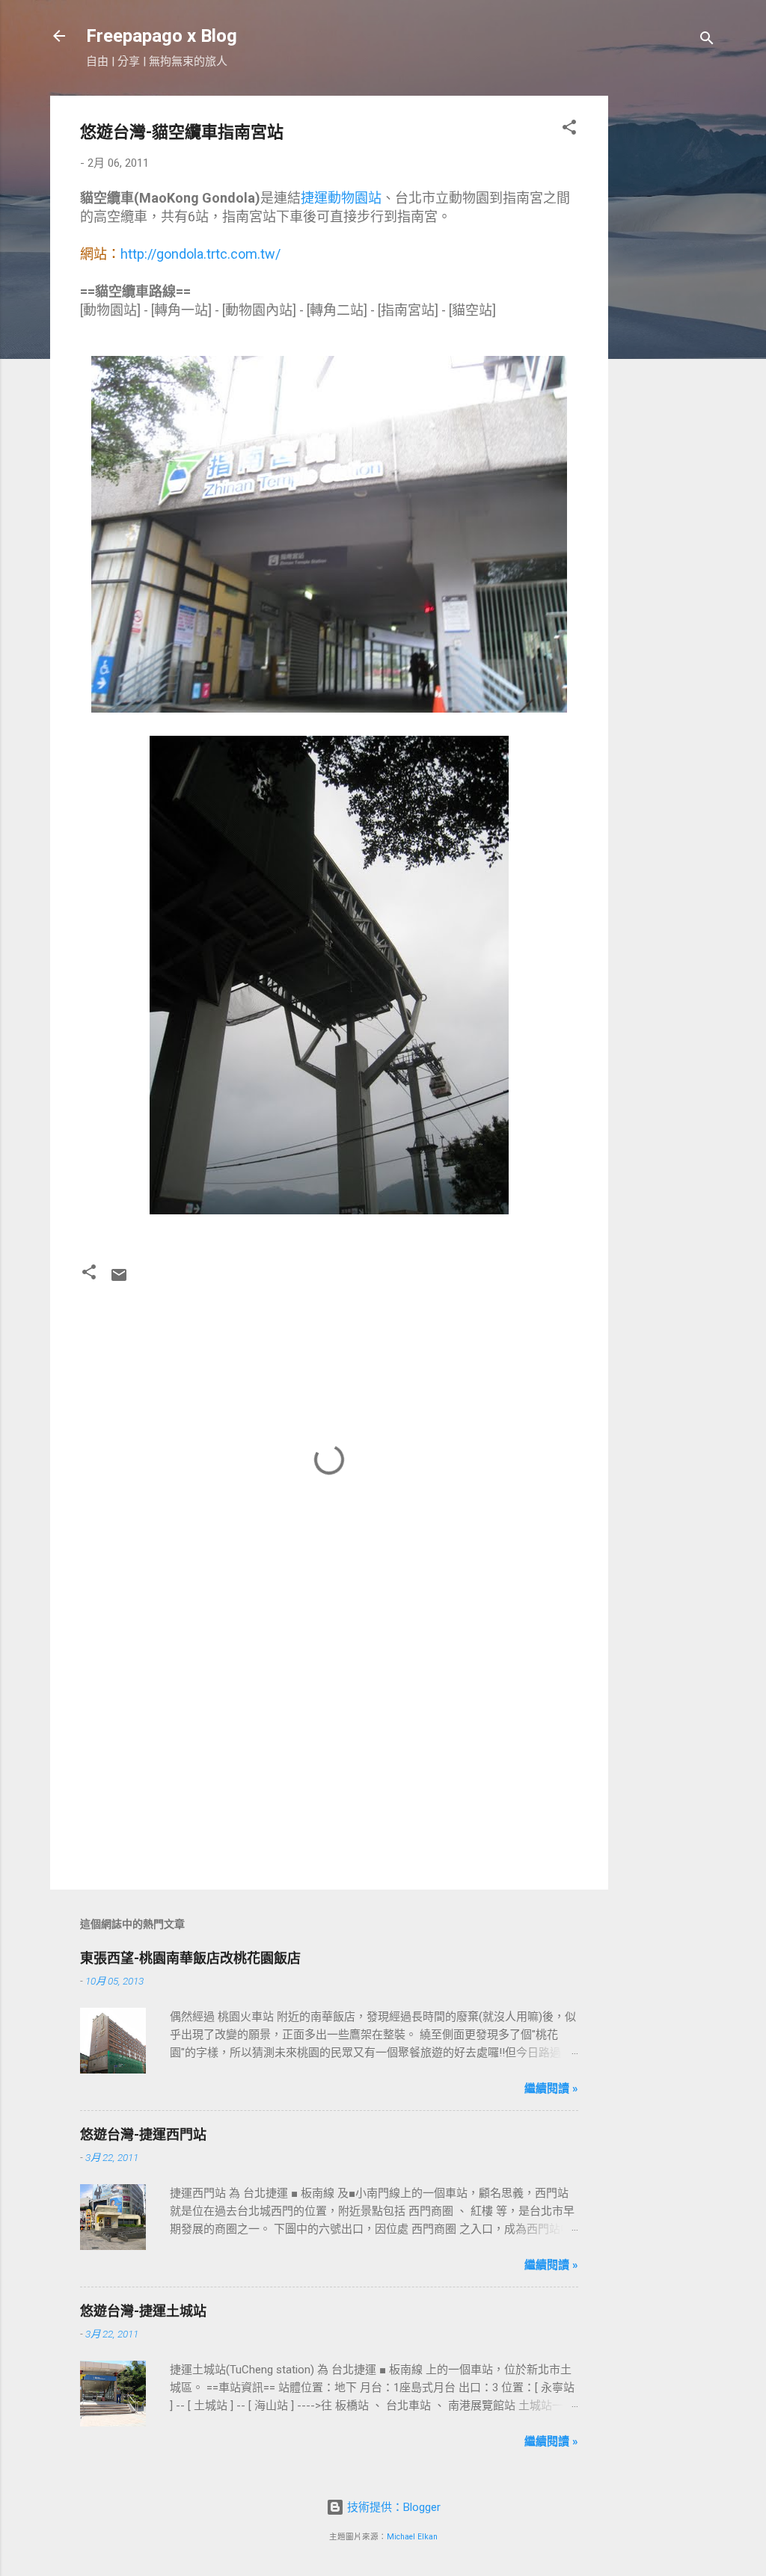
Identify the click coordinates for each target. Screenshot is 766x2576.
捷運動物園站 (341, 198)
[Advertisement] (668, 320)
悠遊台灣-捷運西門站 (143, 2134)
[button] (569, 130)
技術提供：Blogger (392, 2507)
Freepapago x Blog (162, 36)
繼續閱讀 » (551, 2088)
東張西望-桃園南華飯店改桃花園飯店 (190, 1958)
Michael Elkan (412, 2537)
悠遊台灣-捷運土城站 (143, 2311)
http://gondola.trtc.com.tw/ (200, 254)
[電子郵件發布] (119, 1280)
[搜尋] (707, 41)
